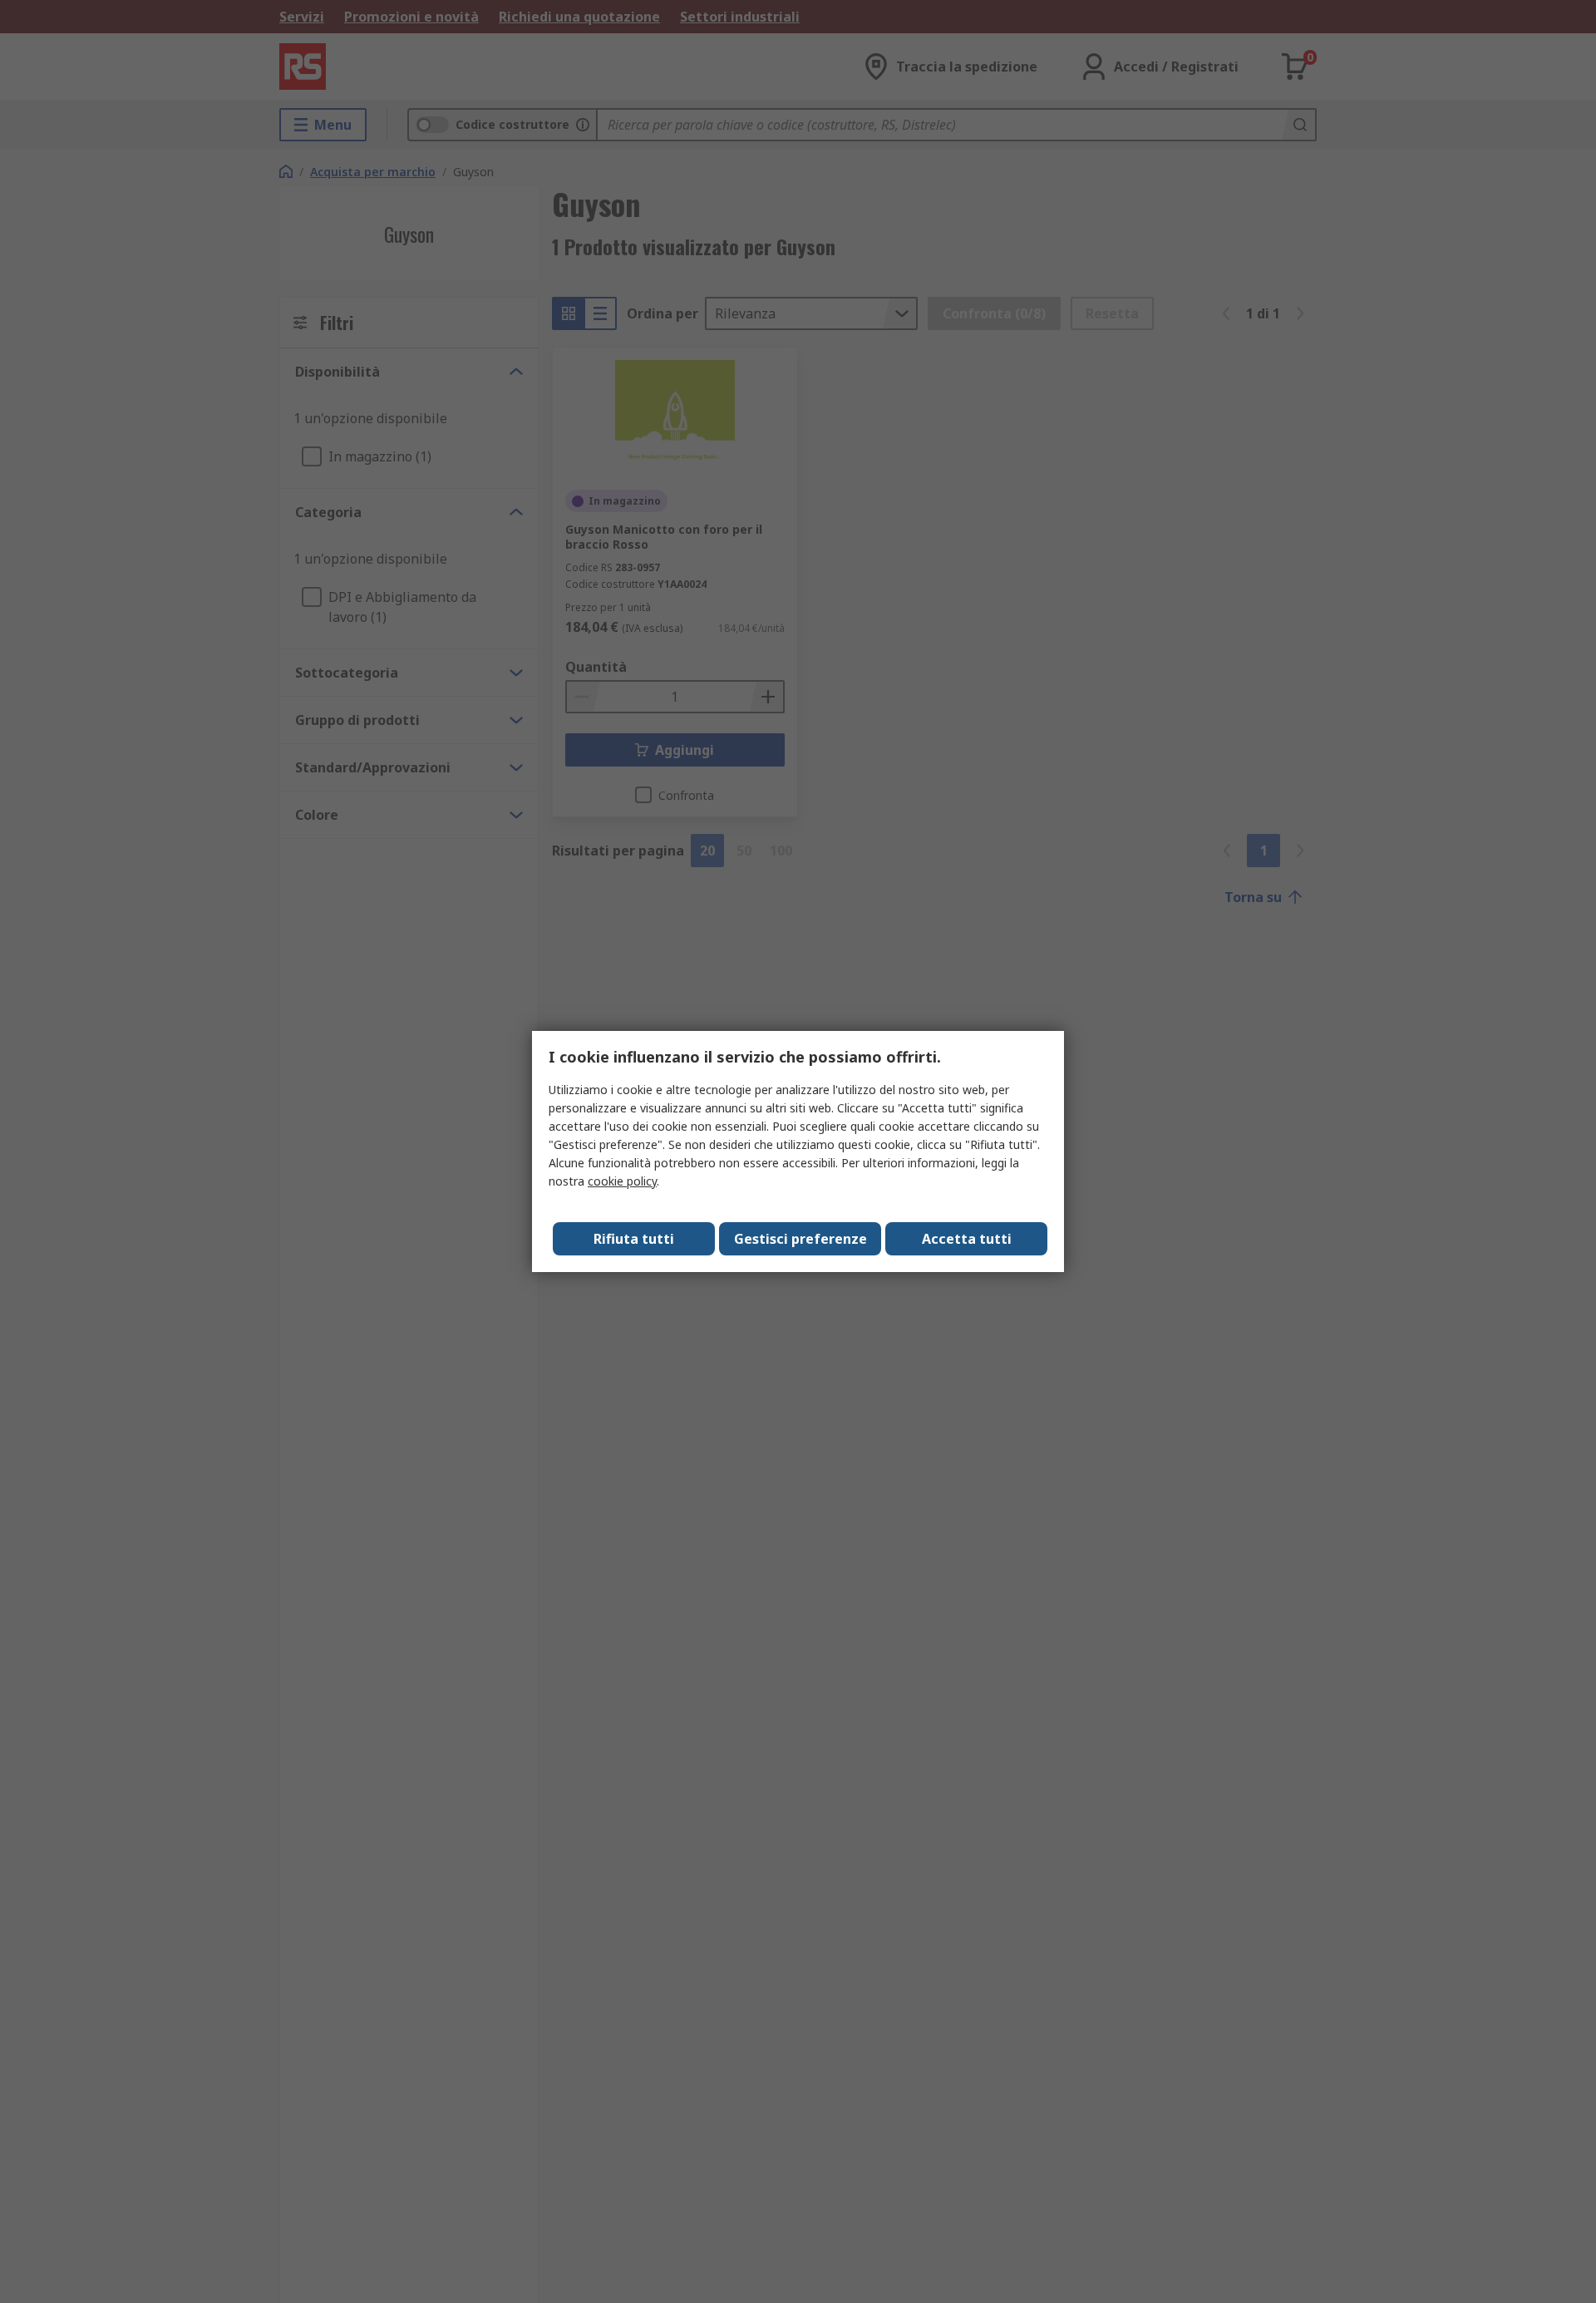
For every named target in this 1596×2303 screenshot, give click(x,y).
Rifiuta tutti (634, 1239)
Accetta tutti (967, 1239)
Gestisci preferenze (800, 1239)
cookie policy (622, 1181)
